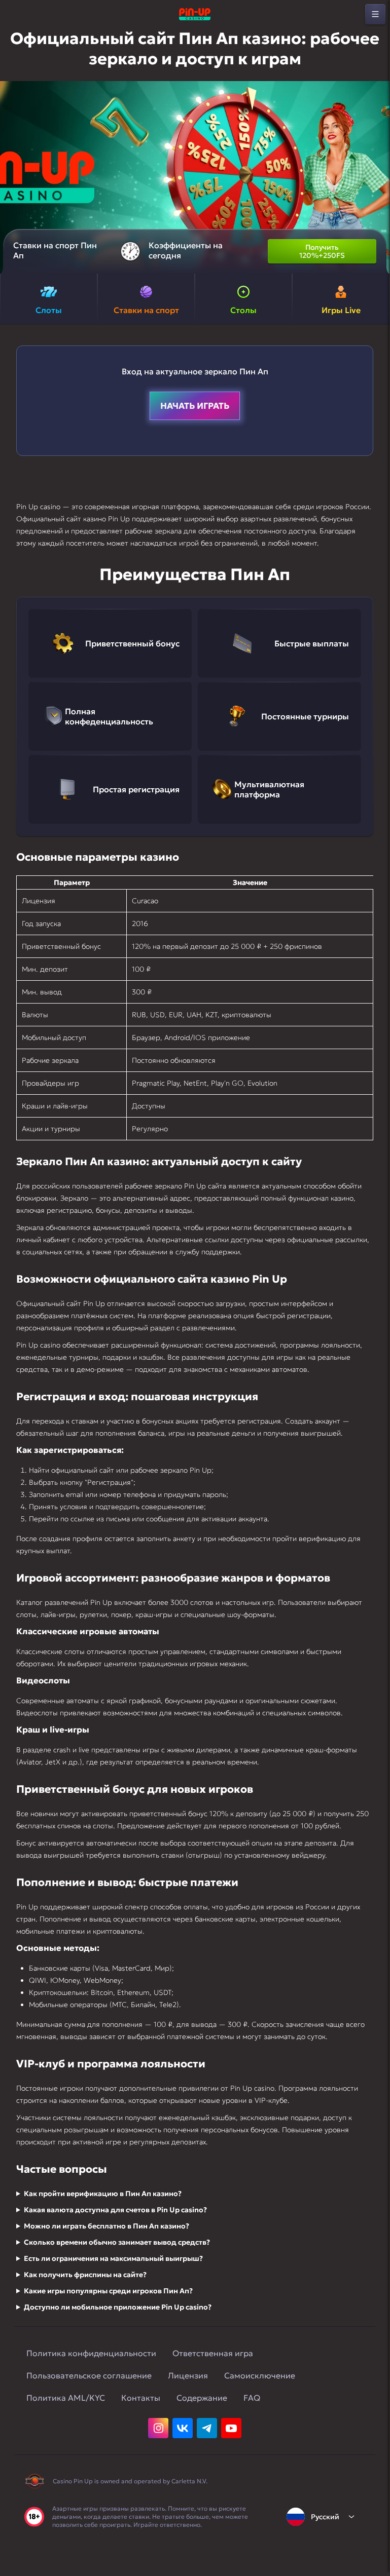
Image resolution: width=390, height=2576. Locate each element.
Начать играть (195, 406)
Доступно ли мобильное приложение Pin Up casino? (118, 2307)
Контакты (141, 2398)
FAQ (252, 2398)
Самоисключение (260, 2375)
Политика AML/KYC (66, 2398)
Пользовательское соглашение (89, 2375)
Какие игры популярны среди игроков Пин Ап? (108, 2291)
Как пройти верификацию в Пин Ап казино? (103, 2194)
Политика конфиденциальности (91, 2353)
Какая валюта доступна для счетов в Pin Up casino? (115, 2210)
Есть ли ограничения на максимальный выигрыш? (113, 2258)
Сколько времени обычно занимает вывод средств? (117, 2242)
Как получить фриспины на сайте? (85, 2275)
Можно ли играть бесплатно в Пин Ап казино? (107, 2226)
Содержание (202, 2398)
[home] (195, 14)
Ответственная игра (213, 2353)
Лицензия (188, 2375)
